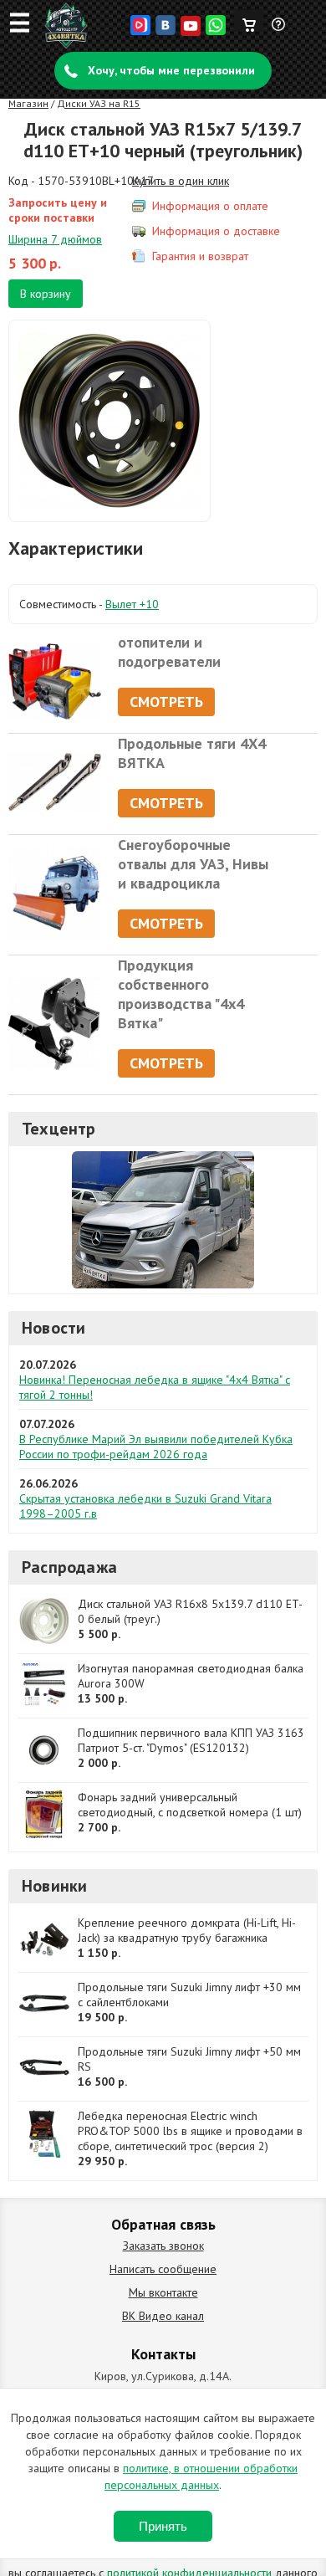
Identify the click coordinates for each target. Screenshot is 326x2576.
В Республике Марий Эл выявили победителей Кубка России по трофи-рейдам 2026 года (156, 1447)
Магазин (28, 103)
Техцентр (59, 1129)
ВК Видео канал (163, 2316)
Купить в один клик (181, 181)
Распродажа (69, 1567)
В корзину (46, 294)
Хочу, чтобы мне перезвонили (171, 70)
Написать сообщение (163, 2269)
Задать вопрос (279, 31)
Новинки (54, 1886)
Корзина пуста (249, 21)
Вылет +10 (132, 604)
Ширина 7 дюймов (55, 239)
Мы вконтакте (163, 2292)
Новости (53, 1328)
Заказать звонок (163, 2246)
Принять (163, 2526)
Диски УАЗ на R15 (99, 103)
